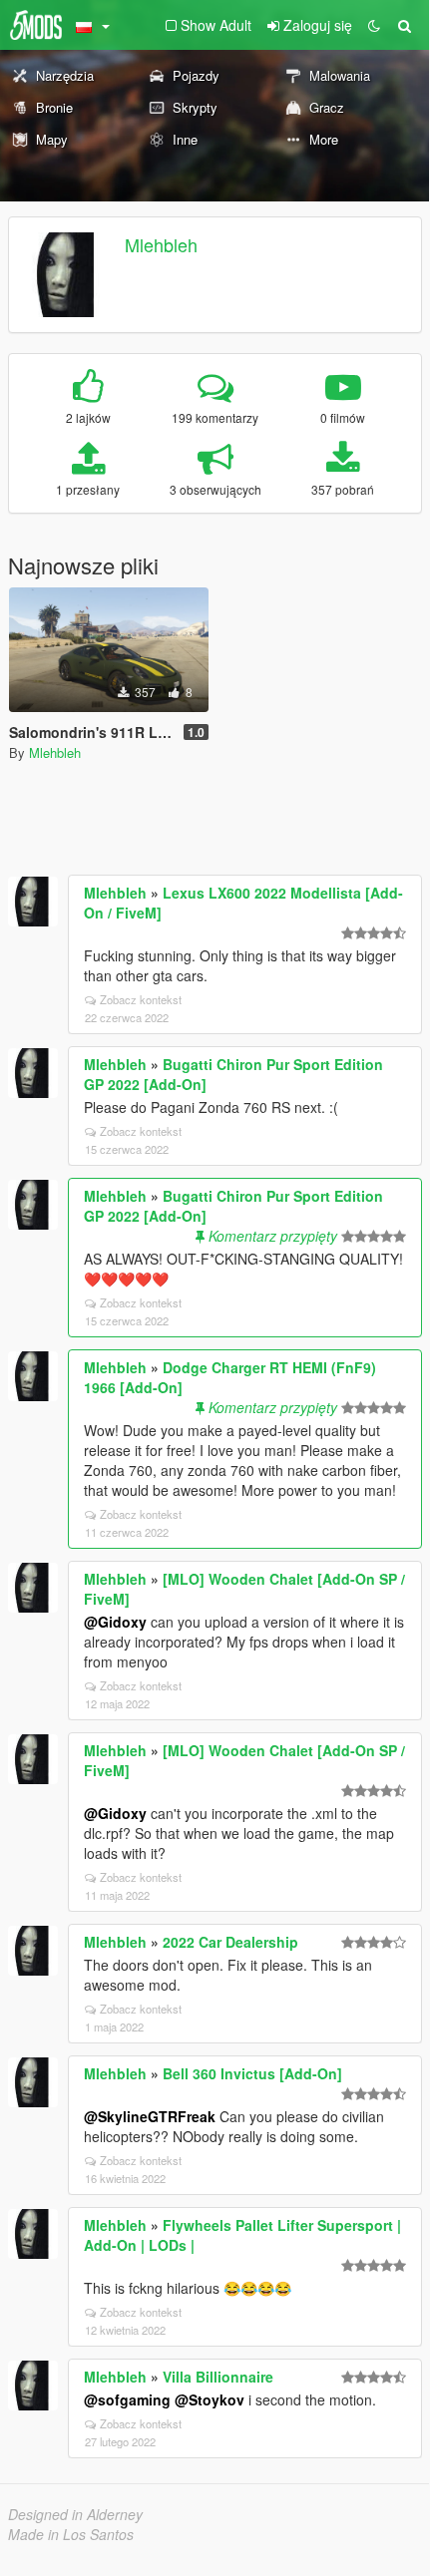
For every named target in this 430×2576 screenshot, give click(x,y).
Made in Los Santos (71, 2534)
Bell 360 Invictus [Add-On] (252, 2073)
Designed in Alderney (75, 2514)
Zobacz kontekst (141, 999)
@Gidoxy (115, 1622)
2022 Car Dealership (230, 1942)
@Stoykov (210, 2399)
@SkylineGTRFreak (150, 2116)
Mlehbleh (161, 244)
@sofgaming (127, 2399)
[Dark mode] (374, 25)
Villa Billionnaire (218, 2377)
